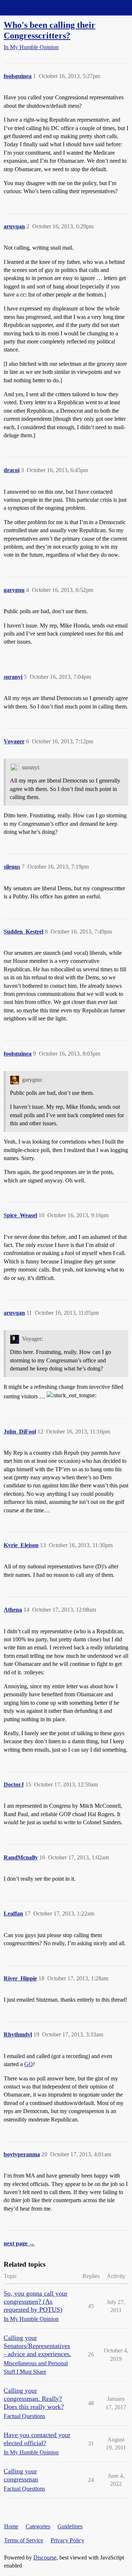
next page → (19, 2243)
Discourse (45, 2557)
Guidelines (70, 2526)
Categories (38, 2526)
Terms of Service (24, 2540)
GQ (29, 2064)
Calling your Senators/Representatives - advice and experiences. (37, 2346)
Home (11, 2526)
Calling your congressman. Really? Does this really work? (34, 2399)
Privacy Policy (67, 2540)
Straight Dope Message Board (38, 8)
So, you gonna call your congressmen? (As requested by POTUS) (36, 2301)
